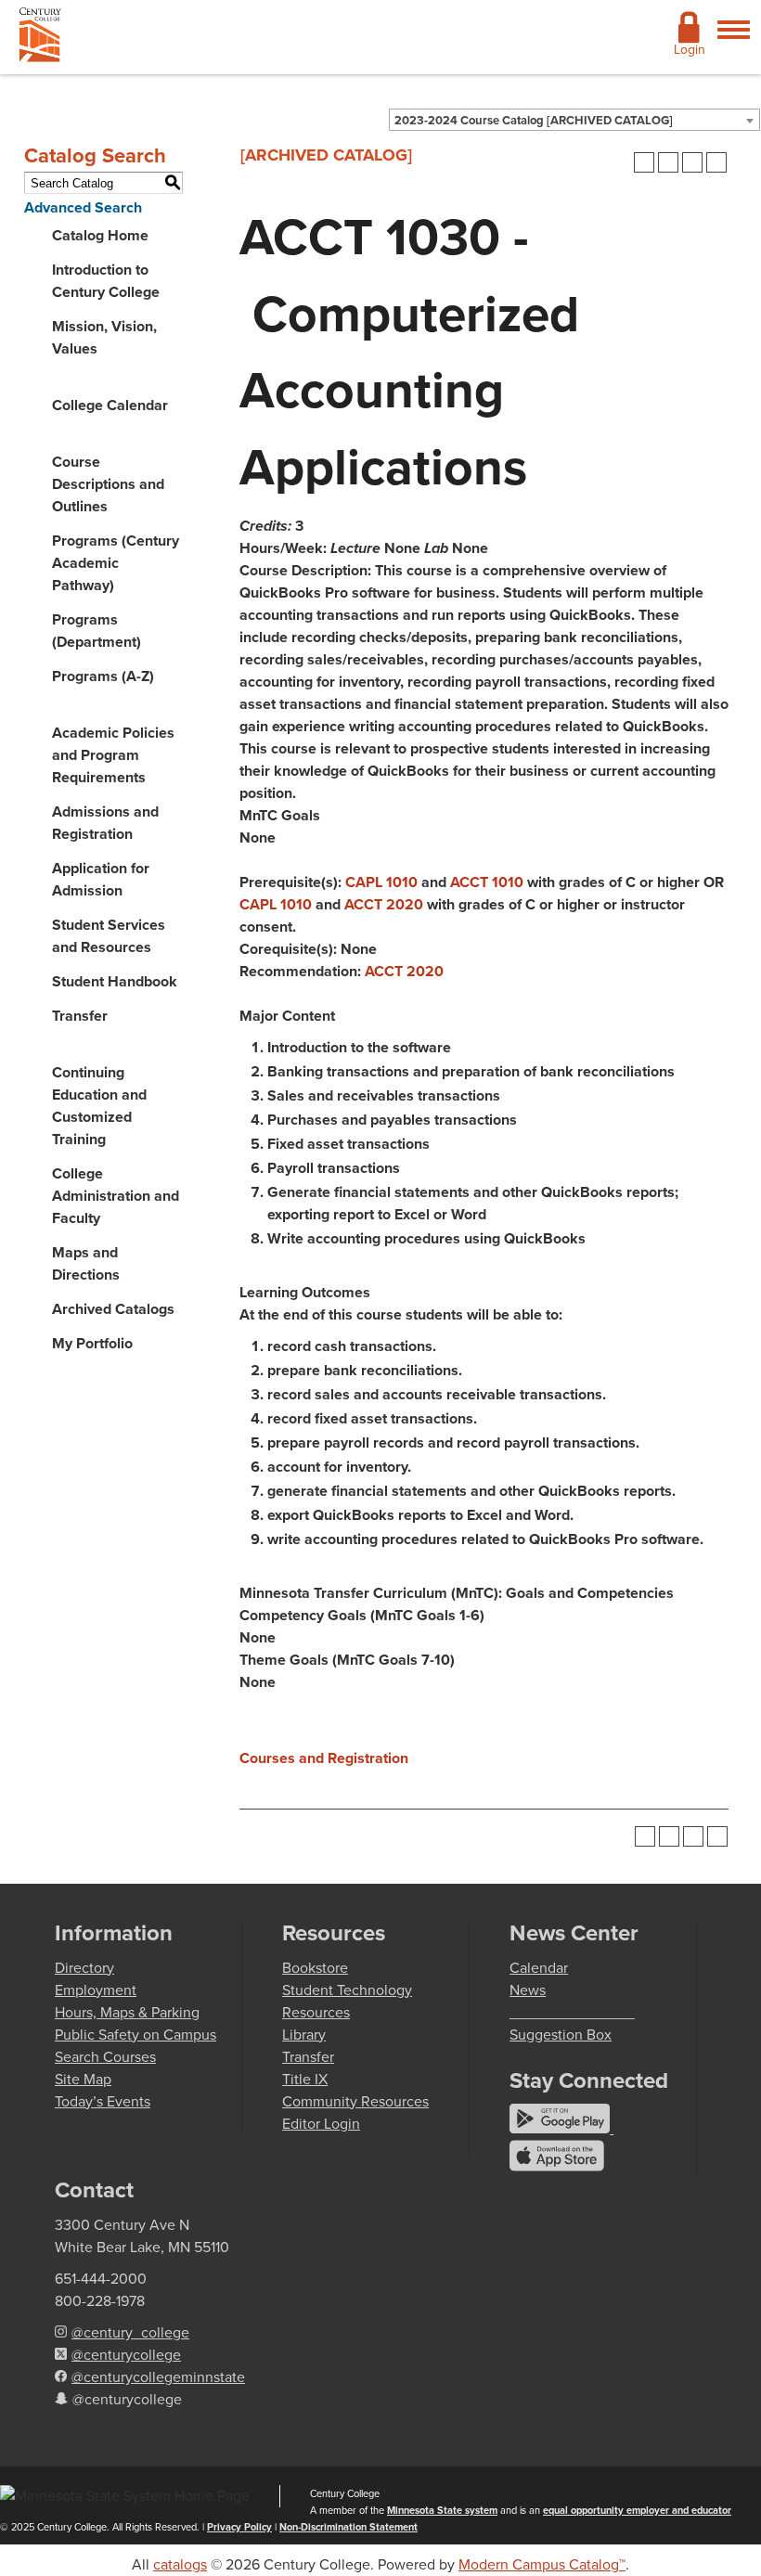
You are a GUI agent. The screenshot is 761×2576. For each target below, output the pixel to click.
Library (304, 2035)
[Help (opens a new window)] (716, 162)
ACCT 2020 (384, 904)
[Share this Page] (668, 162)
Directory (84, 1968)
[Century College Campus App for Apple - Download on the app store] (557, 2166)
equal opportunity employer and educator (637, 2510)
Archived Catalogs (113, 1309)
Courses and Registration (324, 1758)
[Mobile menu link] (734, 40)
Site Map (83, 2079)
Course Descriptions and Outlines (108, 484)
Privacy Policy (239, 2527)
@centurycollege (126, 2355)
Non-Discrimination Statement (348, 2527)
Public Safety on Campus (135, 2035)
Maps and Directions (86, 1263)
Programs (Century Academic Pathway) (116, 563)
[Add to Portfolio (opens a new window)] (644, 162)
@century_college (130, 2332)
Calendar (539, 1968)
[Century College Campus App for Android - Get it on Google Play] (561, 2128)
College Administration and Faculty (116, 1196)
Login (690, 50)
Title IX (305, 2079)
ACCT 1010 (487, 882)
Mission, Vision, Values (104, 337)
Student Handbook (115, 981)
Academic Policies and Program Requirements (113, 755)
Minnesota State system (442, 2510)
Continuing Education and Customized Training (99, 1106)
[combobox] (574, 120)
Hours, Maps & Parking (127, 2012)
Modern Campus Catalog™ (542, 2564)
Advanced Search (83, 207)
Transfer (80, 1016)
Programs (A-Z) (103, 676)
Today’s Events (103, 2101)
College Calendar (110, 405)
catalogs (180, 2564)
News (528, 1990)
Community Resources (355, 2101)
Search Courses (105, 2057)
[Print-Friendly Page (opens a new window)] (692, 162)
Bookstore (315, 1968)
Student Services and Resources (109, 936)
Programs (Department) (97, 631)
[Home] (40, 39)
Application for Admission (101, 879)
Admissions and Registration (105, 823)
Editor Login (321, 2124)
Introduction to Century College (106, 281)
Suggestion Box (561, 2035)
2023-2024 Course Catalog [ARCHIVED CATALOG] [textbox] (534, 120)
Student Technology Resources (347, 2001)
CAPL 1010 (381, 882)
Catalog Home (100, 235)
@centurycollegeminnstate (158, 2377)
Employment (96, 1990)
